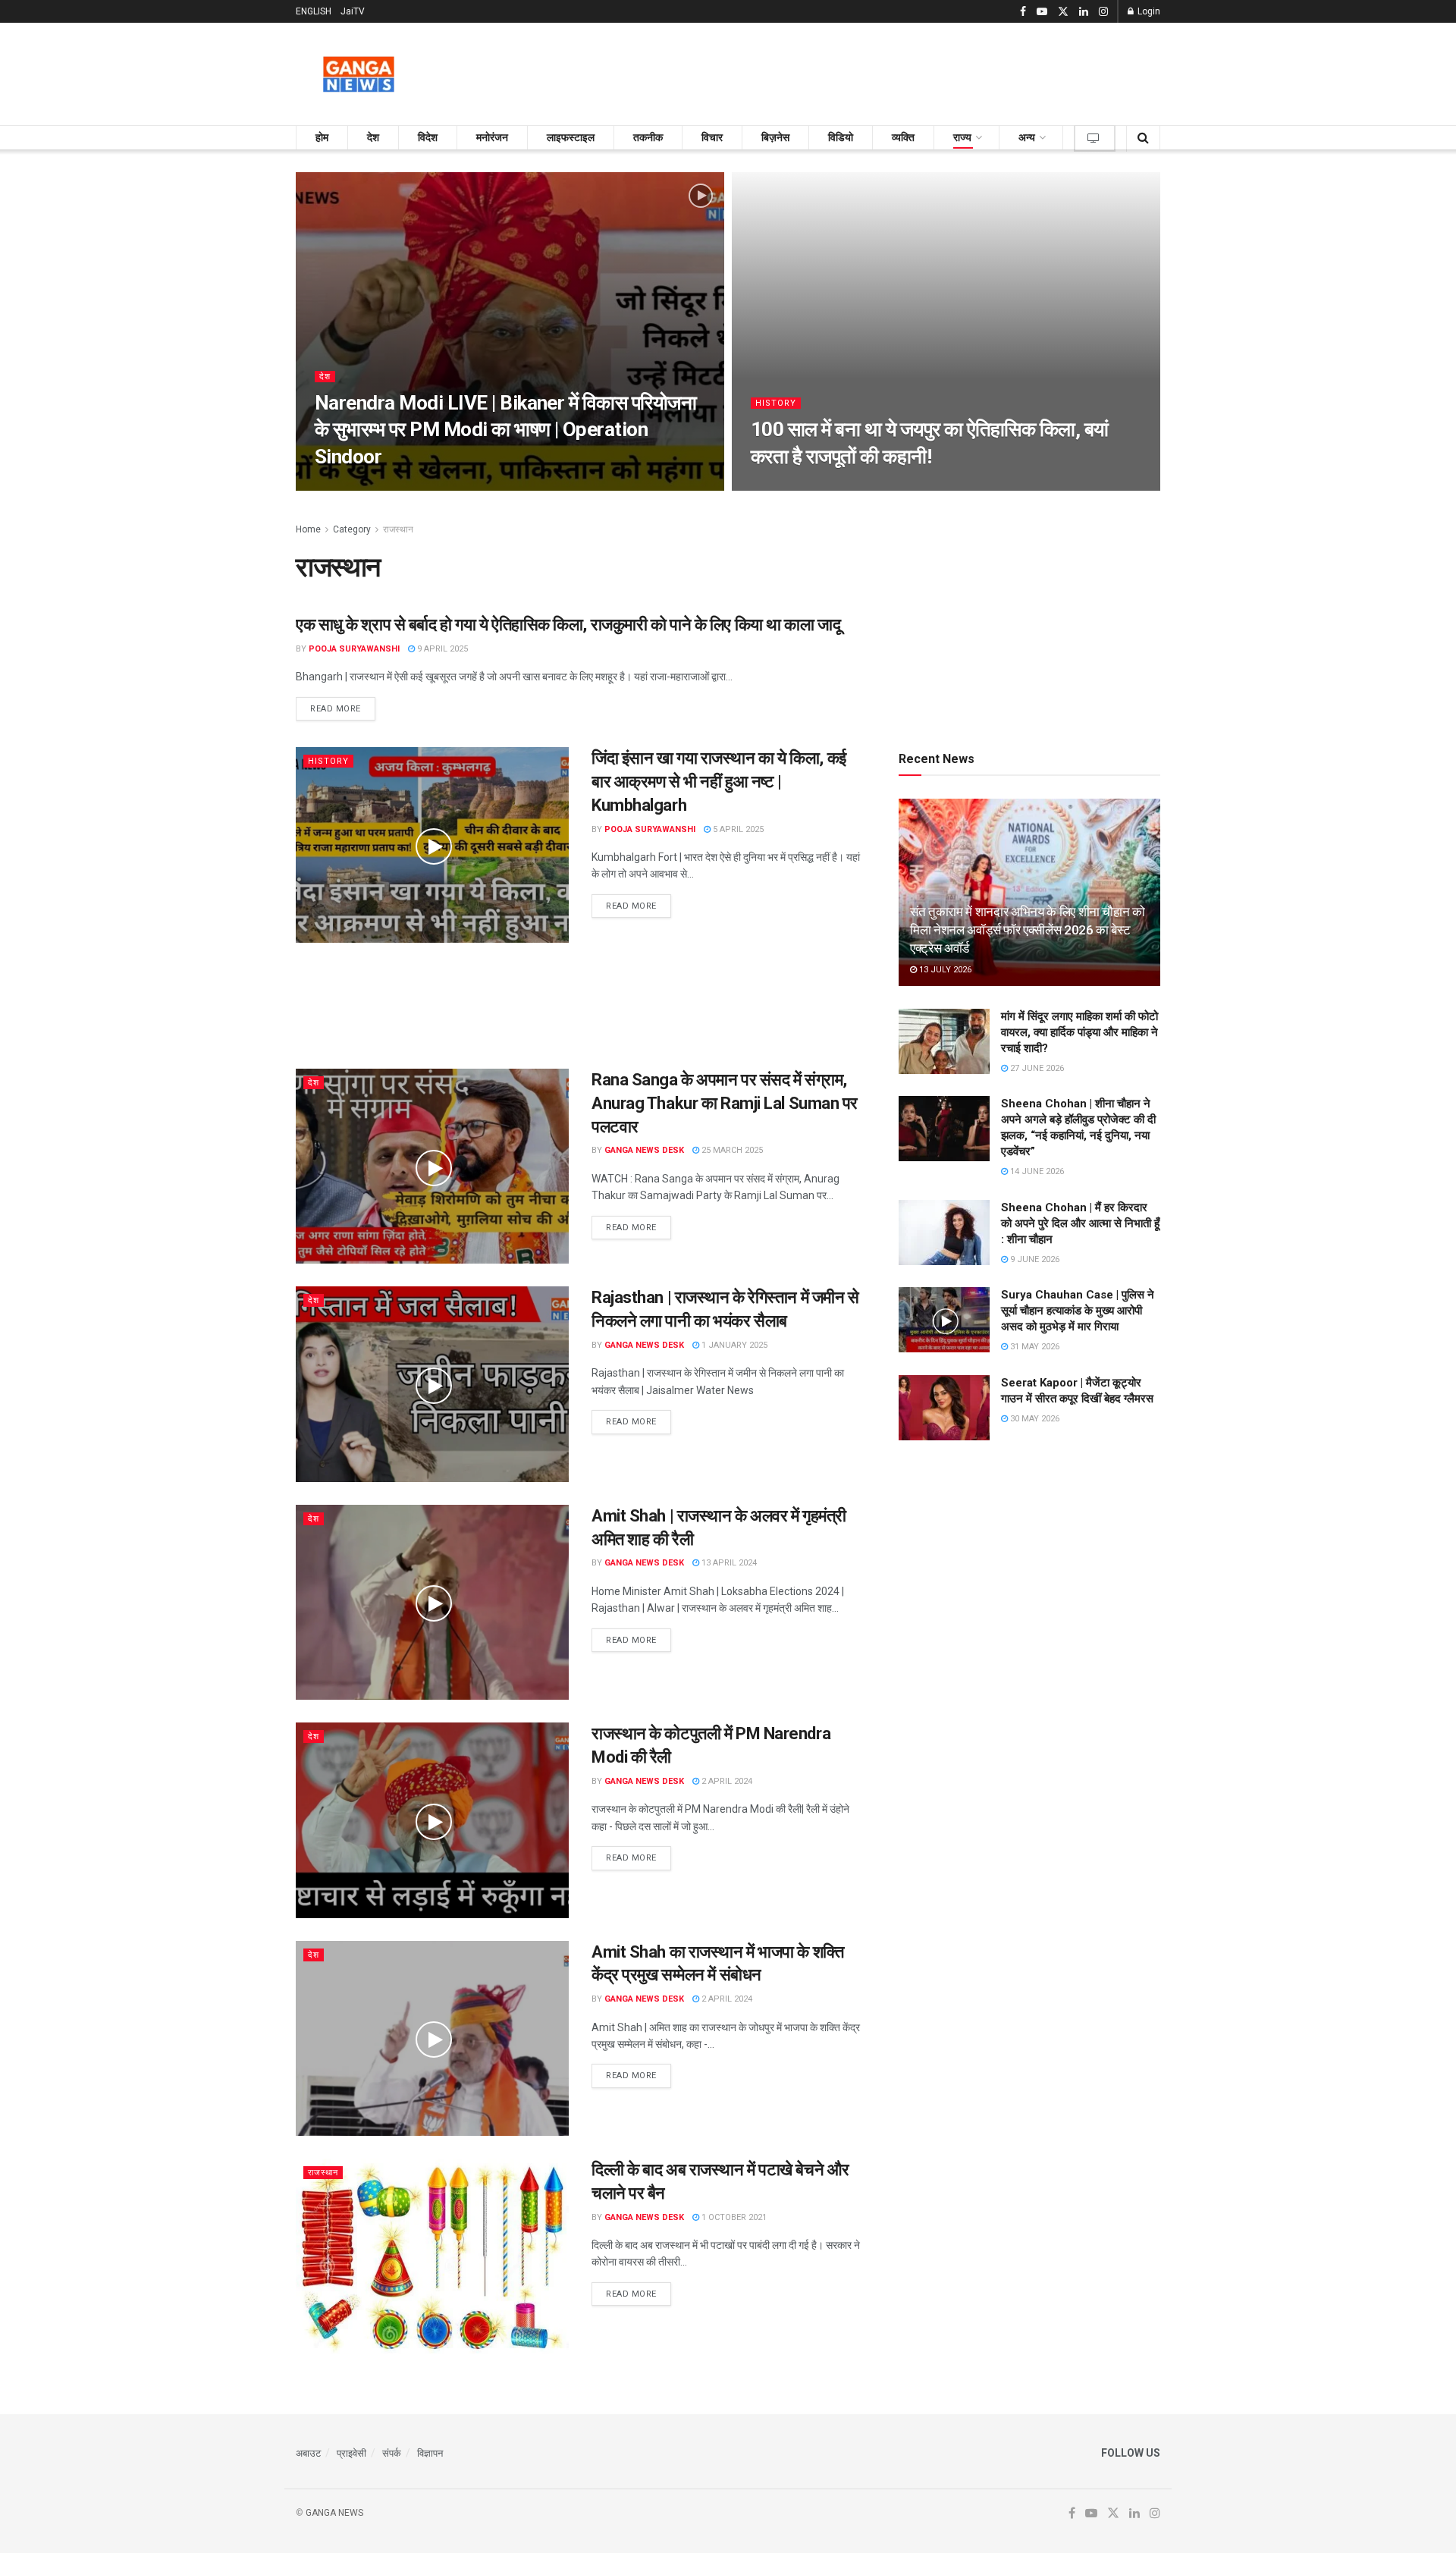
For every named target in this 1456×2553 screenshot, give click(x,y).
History (776, 403)
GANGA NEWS (334, 2513)
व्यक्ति (903, 137)
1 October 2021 (733, 2217)
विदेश (428, 137)
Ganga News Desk (644, 1150)
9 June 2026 (1034, 1259)
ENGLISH (314, 11)
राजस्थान (398, 529)
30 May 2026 (1034, 1419)
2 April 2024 (726, 1781)
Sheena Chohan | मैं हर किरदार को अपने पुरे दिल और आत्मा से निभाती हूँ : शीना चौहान (1080, 1223)
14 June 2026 (1036, 1171)
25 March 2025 (731, 1150)
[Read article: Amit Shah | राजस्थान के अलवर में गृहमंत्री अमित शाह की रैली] (432, 1602)
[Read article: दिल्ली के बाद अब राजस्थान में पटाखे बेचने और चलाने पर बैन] (432, 2256)
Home (308, 529)
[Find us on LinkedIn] (1084, 12)
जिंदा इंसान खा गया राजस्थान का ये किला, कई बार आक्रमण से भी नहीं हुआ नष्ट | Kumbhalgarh (719, 782)
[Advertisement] (884, 71)
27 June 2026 (1036, 1068)
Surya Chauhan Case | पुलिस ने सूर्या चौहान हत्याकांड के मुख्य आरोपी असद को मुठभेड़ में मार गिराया (1078, 1311)
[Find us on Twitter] (1063, 12)
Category (352, 529)
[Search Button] (1143, 138)
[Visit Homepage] (359, 74)
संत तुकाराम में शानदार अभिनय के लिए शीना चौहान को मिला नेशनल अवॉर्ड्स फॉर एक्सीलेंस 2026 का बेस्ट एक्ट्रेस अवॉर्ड (1028, 930)
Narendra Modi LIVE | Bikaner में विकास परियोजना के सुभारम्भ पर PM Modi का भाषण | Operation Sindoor (505, 429)
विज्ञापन (430, 2453)
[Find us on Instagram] (1103, 12)
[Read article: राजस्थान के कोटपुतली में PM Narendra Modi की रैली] (432, 1820)
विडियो (841, 137)
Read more (343, 708)
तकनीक (648, 137)
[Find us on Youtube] (1042, 12)
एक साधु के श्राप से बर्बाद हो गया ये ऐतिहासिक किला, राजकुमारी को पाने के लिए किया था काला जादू (568, 625)
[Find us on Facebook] (1023, 12)
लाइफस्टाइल (571, 137)
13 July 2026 (944, 970)
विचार (712, 137)
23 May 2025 (347, 486)
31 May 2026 (1034, 1347)
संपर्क (392, 2453)
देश (373, 137)
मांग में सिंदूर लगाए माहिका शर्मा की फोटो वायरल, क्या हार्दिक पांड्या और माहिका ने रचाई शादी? (1079, 1032)
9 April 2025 (441, 649)
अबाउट (308, 2453)
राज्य (962, 137)
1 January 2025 (733, 1345)
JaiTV (353, 11)
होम (322, 137)
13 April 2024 (728, 1563)
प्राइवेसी (351, 2453)
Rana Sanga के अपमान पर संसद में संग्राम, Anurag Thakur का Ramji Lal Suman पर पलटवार (725, 1103)
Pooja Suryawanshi (354, 649)
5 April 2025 (737, 829)
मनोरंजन (492, 137)
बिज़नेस (775, 137)
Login (1148, 11)
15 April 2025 (786, 486)
